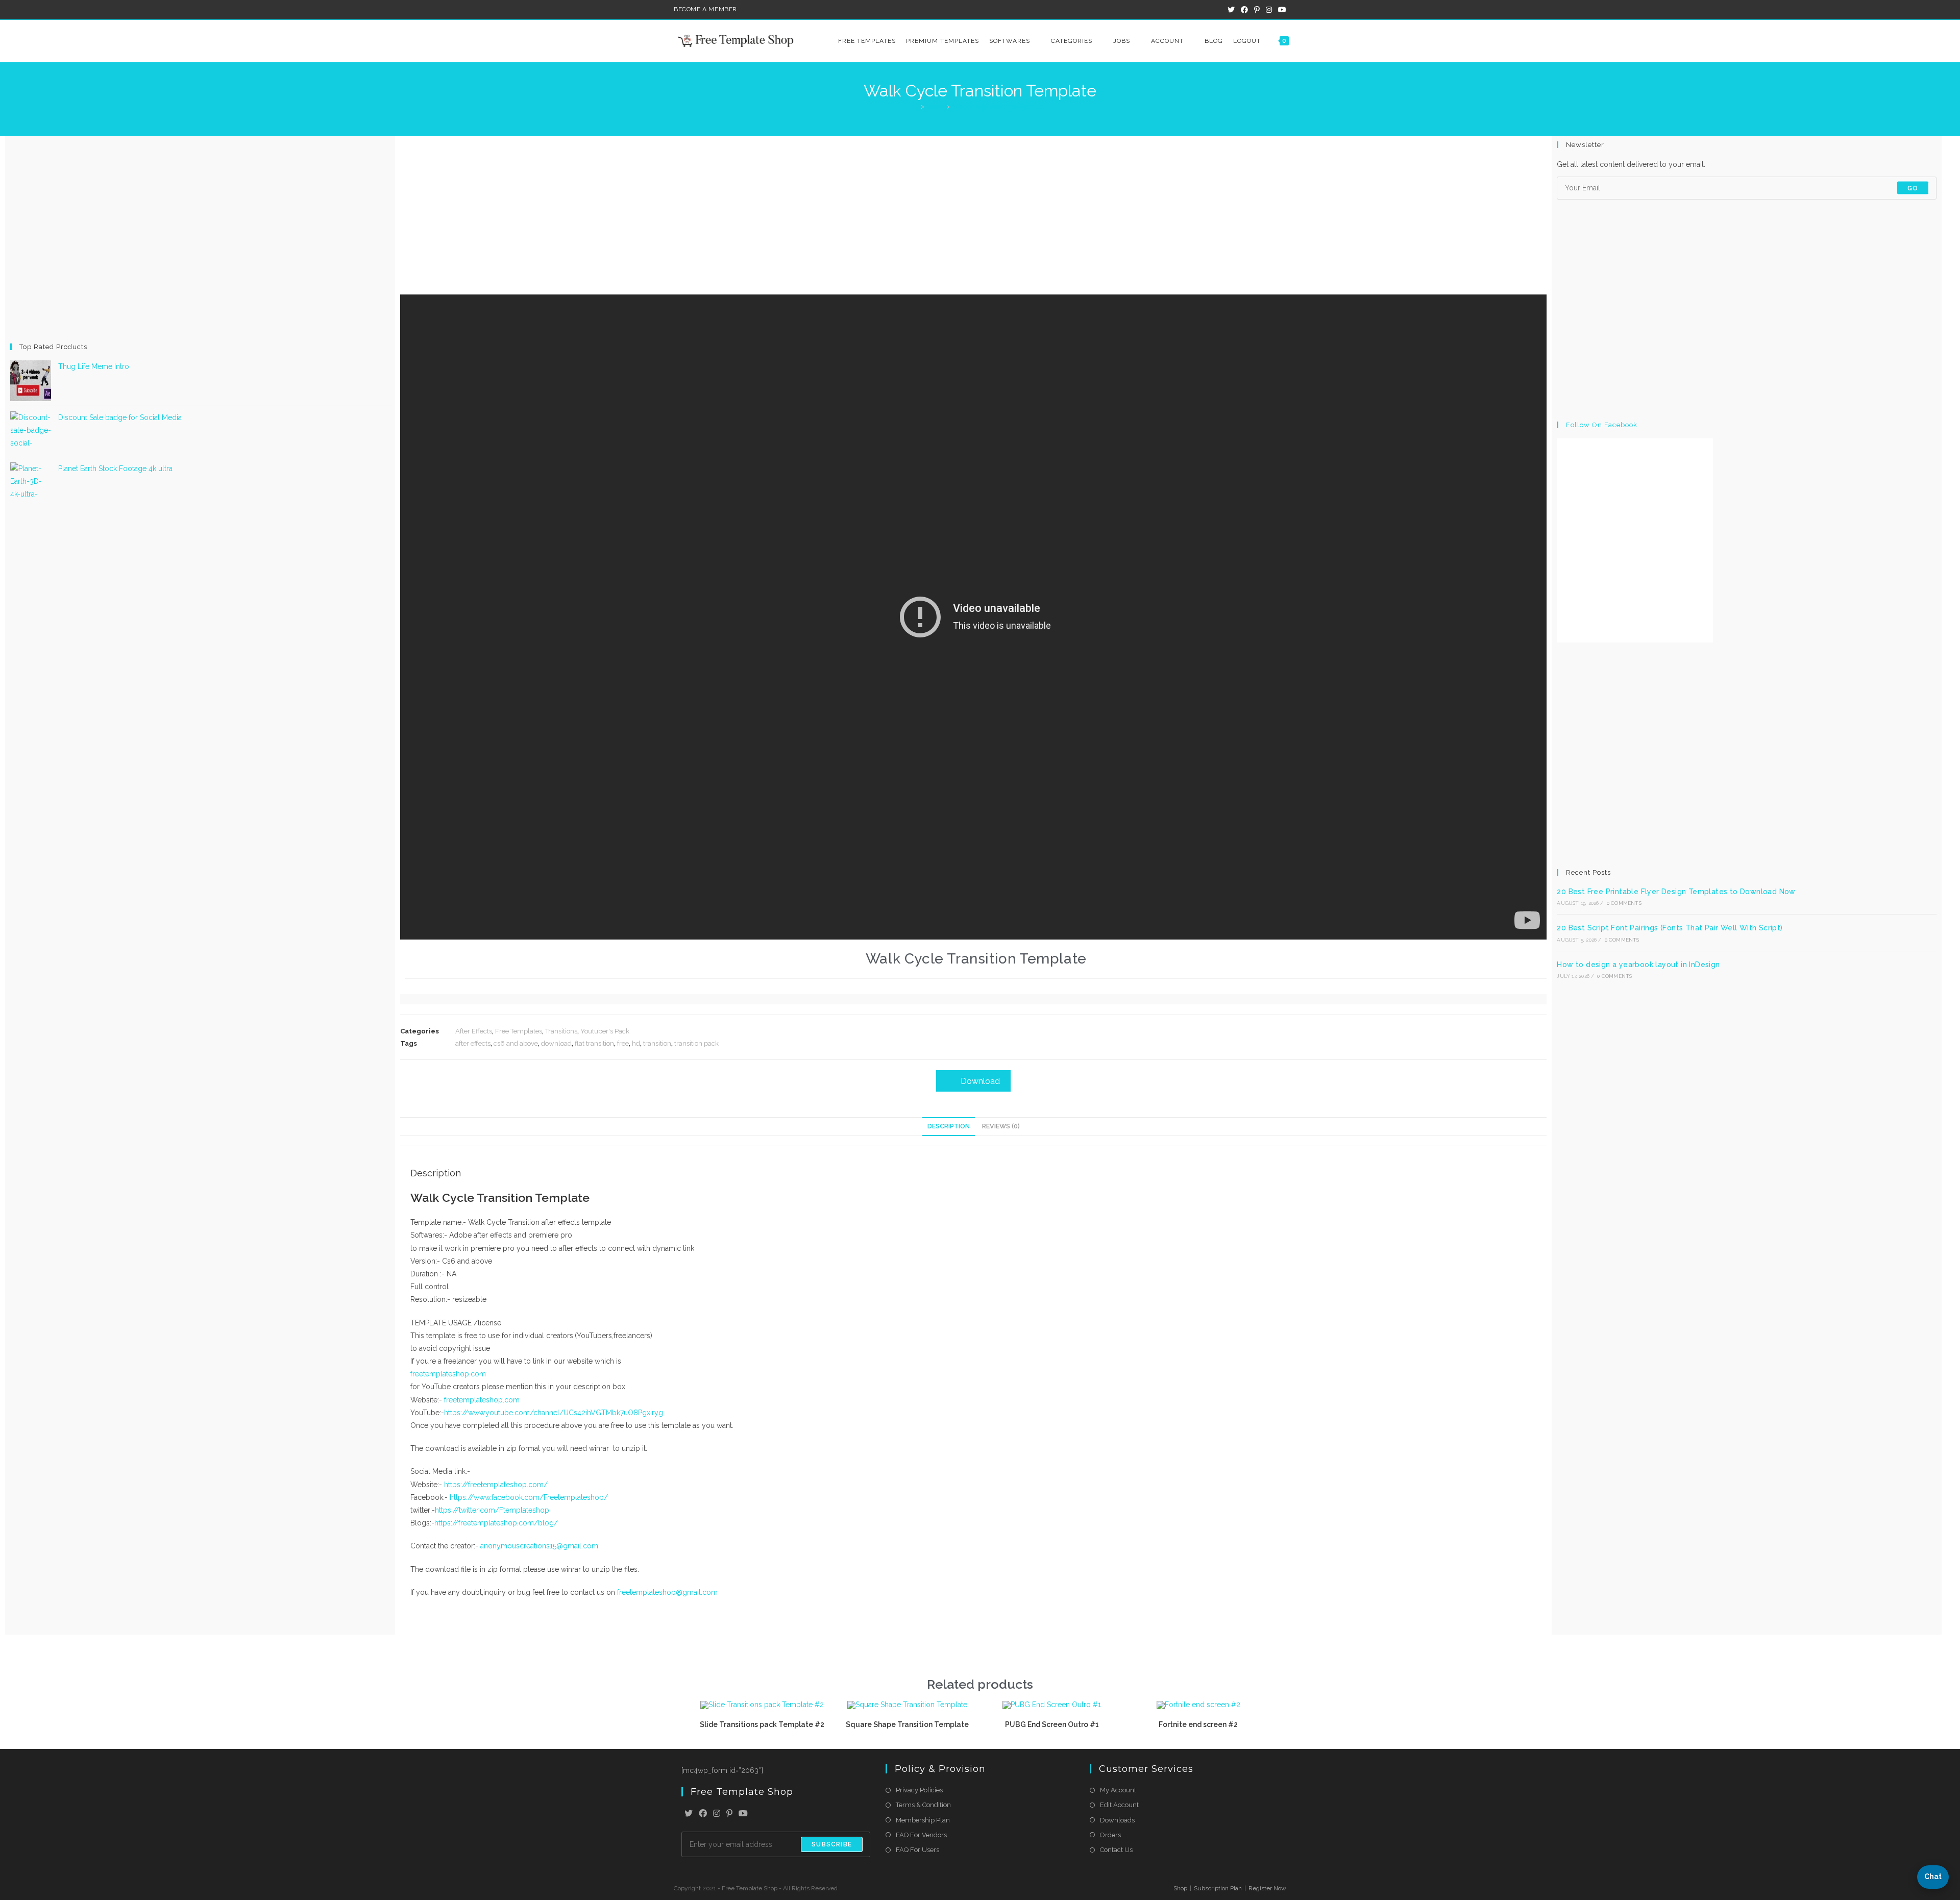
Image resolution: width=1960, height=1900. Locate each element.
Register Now (1267, 1888)
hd (636, 1043)
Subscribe (832, 1844)
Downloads (1117, 1820)
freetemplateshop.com (448, 1374)
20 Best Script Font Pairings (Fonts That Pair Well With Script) (1670, 928)
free (623, 1043)
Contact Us (1116, 1850)
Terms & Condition (923, 1805)
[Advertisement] (200, 239)
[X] (689, 1814)
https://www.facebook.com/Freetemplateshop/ (529, 1497)
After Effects (474, 1031)
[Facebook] (703, 1814)
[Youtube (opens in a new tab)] (1281, 10)
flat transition (594, 1043)
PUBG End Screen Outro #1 (1053, 1724)
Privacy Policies (919, 1790)
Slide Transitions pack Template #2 (762, 1724)
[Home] (915, 106)
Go (1913, 188)
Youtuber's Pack (605, 1031)
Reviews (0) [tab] (1001, 1126)
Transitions (561, 1031)
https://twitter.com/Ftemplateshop (492, 1510)
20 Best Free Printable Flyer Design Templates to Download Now (1676, 892)
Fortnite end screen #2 (1198, 1724)
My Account (1118, 1790)
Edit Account (1119, 1805)
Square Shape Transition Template (907, 1724)
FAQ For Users (917, 1850)
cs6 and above (516, 1043)
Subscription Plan (1218, 1888)
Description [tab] (949, 1126)
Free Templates (519, 1031)
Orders (1110, 1835)
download (556, 1043)
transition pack (696, 1043)
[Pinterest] (729, 1814)
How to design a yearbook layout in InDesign (1638, 965)
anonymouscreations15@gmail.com (539, 1546)
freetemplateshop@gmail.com (666, 1592)
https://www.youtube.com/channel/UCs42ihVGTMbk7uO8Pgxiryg (554, 1413)
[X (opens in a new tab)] (1231, 10)
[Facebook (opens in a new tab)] (1244, 10)
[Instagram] (717, 1814)
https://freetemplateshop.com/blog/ (496, 1523)
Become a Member (705, 9)
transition (657, 1043)
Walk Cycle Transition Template (1000, 106)
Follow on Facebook (1602, 425)
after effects (473, 1043)
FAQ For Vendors (921, 1835)
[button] (1933, 1877)
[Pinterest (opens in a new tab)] (1257, 10)
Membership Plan (923, 1820)
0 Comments (1624, 903)
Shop (1180, 1888)
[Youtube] (743, 1814)
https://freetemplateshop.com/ (496, 1485)
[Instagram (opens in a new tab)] (1269, 10)
